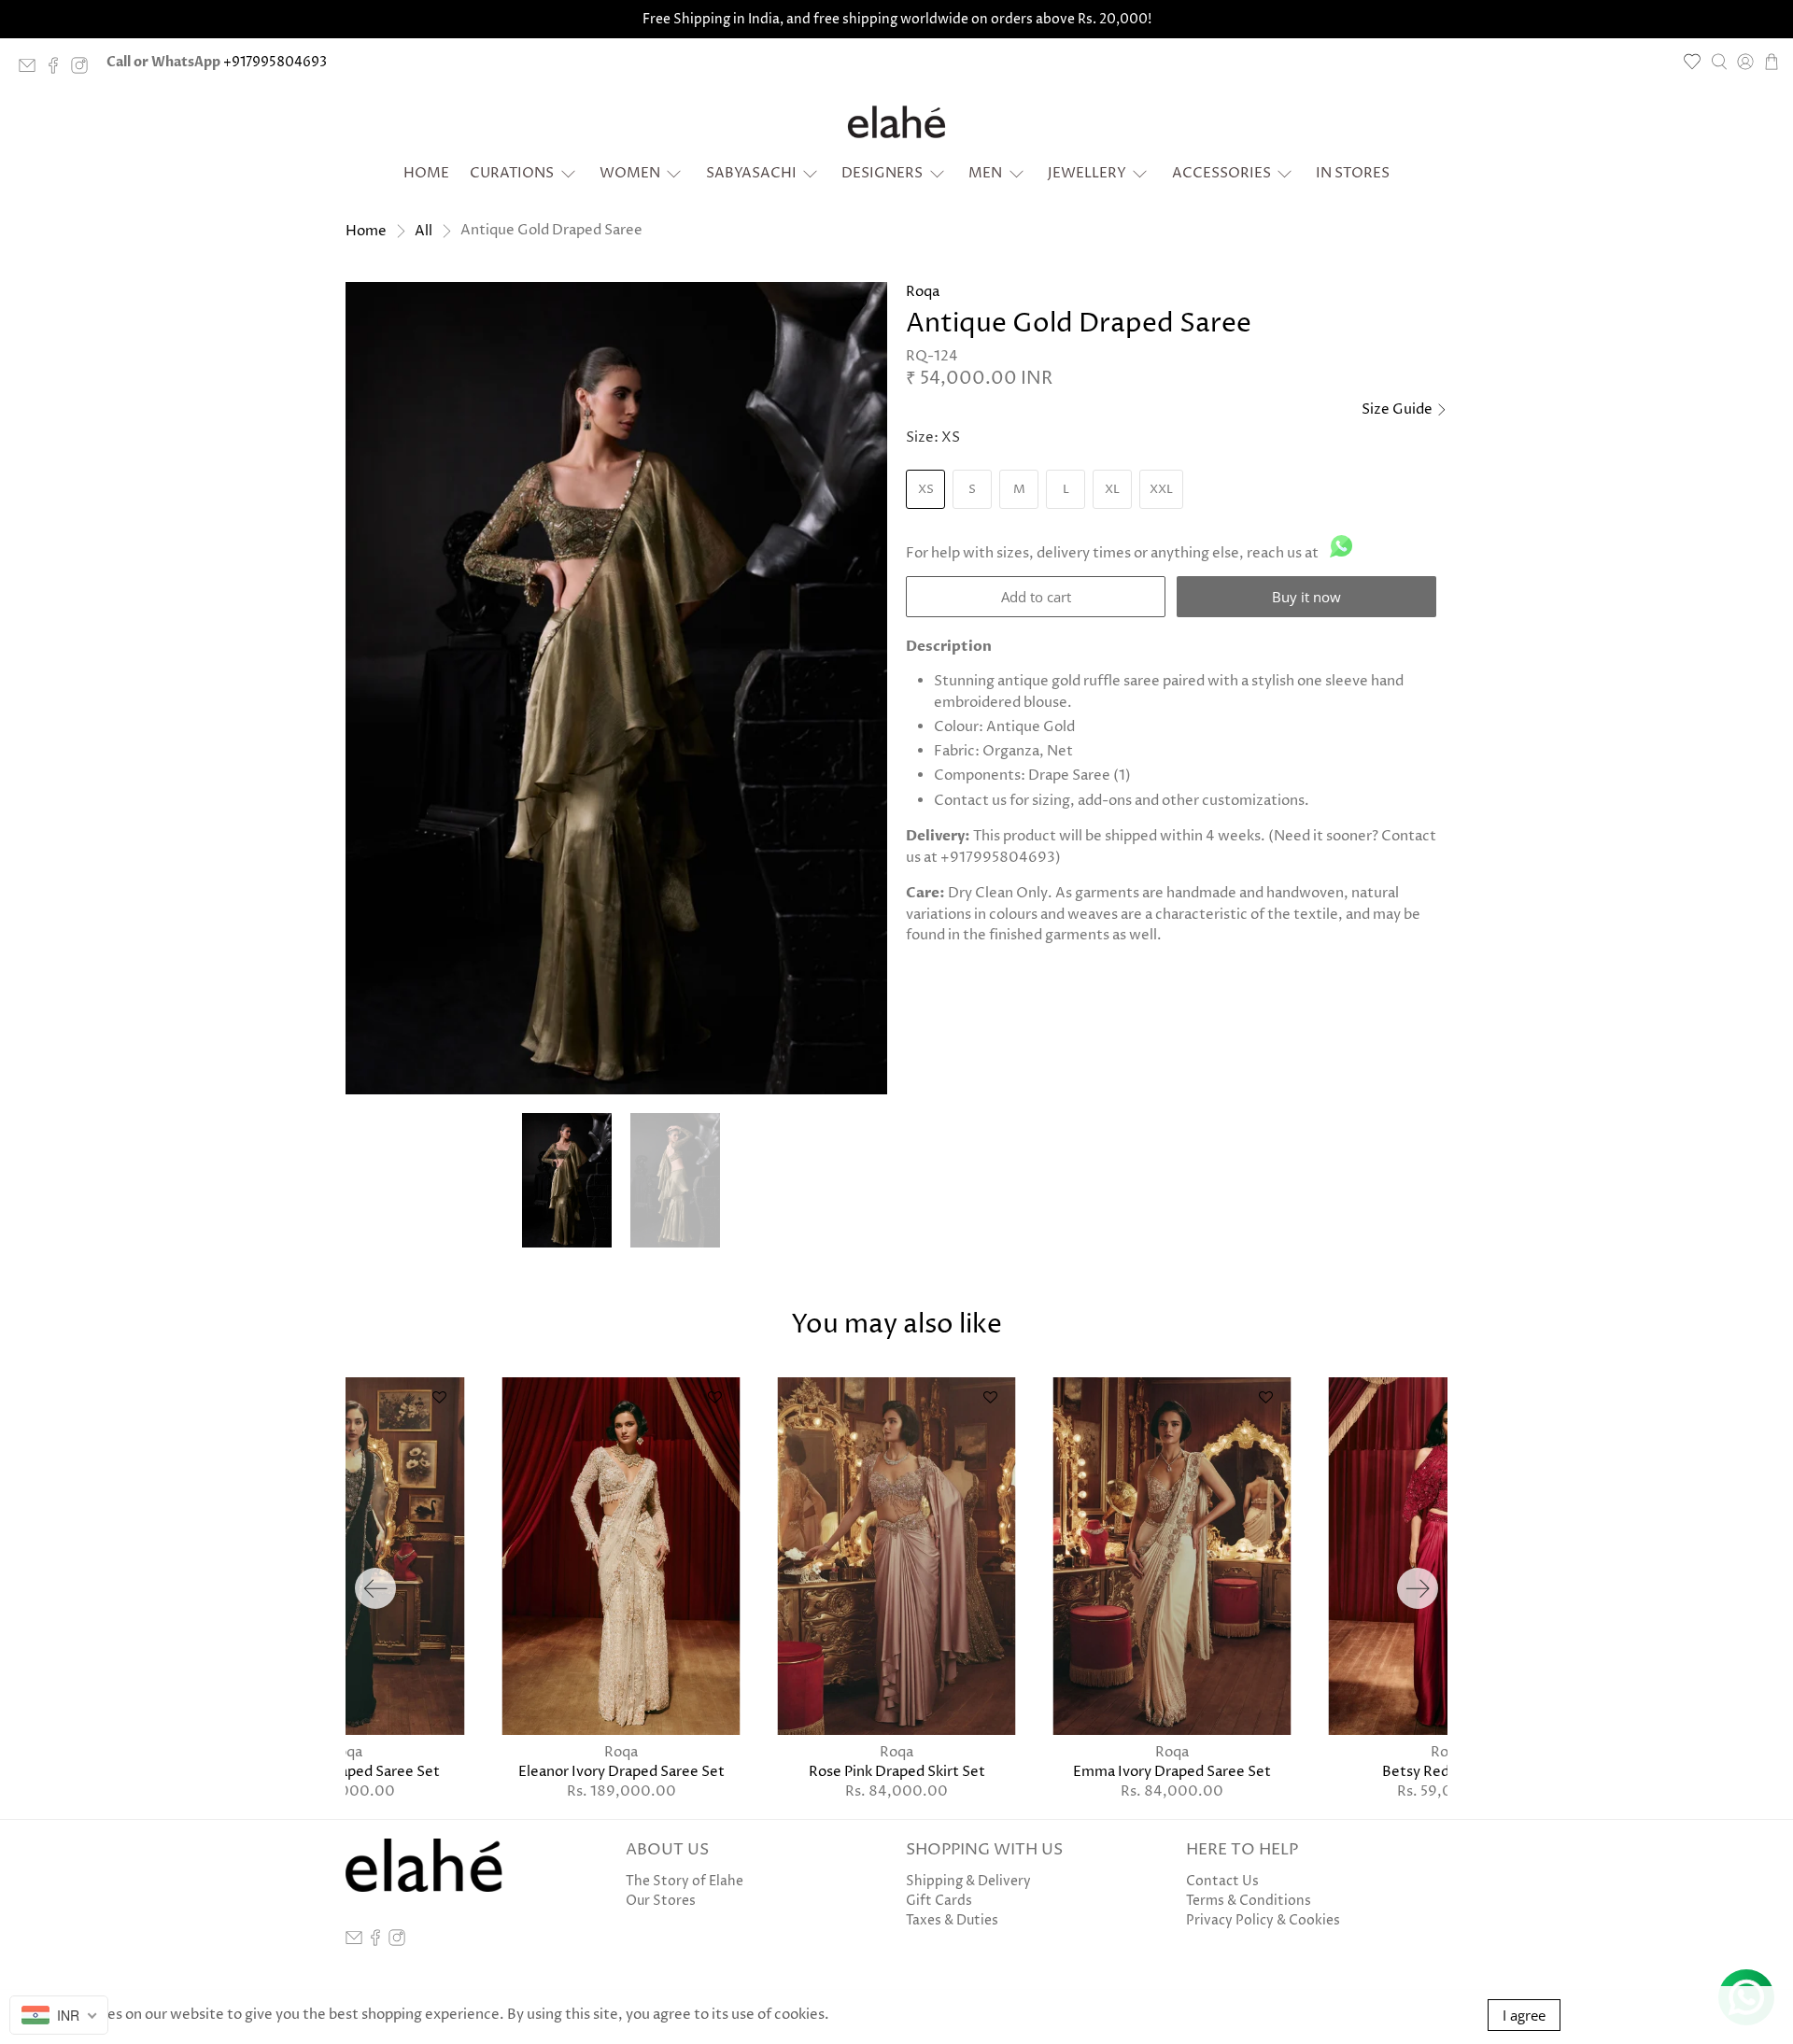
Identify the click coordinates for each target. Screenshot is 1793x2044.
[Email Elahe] (32, 70)
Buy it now (1306, 597)
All (424, 231)
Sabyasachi (751, 173)
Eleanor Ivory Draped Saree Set (621, 1771)
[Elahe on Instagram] (84, 70)
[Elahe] (896, 122)
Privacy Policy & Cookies (1263, 1920)
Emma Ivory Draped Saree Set (1172, 1771)
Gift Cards (939, 1901)
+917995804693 (275, 62)
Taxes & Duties (952, 1920)
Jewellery (1087, 173)
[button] (858, 311)
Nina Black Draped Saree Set (346, 1771)
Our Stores (661, 1901)
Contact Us (1222, 1881)
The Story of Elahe (685, 1881)
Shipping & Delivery (968, 1881)
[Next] (1418, 1588)
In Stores (1353, 173)
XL (1112, 489)
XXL (1161, 489)
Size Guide (1398, 409)
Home (426, 173)
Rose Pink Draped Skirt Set (897, 1771)
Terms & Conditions (1249, 1901)
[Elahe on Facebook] (58, 70)
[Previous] (375, 1588)
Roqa (923, 292)
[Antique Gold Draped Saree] (616, 688)
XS (926, 489)
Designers (882, 173)
